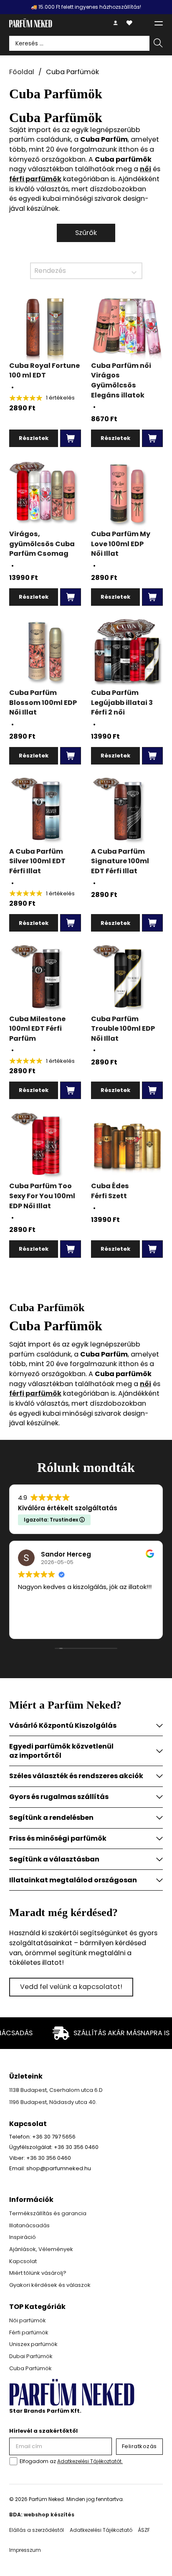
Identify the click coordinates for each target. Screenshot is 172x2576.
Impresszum (25, 2550)
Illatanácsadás (29, 2225)
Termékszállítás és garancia (48, 2213)
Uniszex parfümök (33, 2344)
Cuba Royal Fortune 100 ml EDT (44, 371)
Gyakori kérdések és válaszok (50, 2285)
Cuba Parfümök (30, 2368)
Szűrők (86, 233)
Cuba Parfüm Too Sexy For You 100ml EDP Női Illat (42, 1196)
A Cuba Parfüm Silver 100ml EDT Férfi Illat (37, 861)
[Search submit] (158, 44)
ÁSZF (144, 2530)
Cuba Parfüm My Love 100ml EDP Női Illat (121, 544)
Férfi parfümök (29, 2332)
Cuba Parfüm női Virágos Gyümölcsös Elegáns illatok (121, 380)
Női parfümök (28, 2320)
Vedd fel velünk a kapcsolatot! (71, 1987)
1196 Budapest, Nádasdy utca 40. (53, 2102)
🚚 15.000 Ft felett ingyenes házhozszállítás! (86, 7)
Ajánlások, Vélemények (41, 2249)
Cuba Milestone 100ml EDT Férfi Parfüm (37, 1029)
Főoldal (22, 72)
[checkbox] (13, 2461)
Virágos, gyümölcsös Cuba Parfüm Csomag (42, 544)
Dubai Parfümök (31, 2356)
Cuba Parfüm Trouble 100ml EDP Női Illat (123, 1029)
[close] (159, 23)
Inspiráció (23, 2237)
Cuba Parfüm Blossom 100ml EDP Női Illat (43, 702)
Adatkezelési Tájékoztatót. (90, 2461)
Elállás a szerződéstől (37, 2530)
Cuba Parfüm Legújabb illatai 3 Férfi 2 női (122, 702)
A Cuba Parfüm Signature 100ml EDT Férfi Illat (120, 861)
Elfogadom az (71, 2461)
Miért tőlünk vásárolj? (38, 2273)
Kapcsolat (23, 2261)
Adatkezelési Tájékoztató (101, 2530)
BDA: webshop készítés (42, 2515)
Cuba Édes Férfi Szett (110, 1191)
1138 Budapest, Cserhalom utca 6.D (56, 2090)
